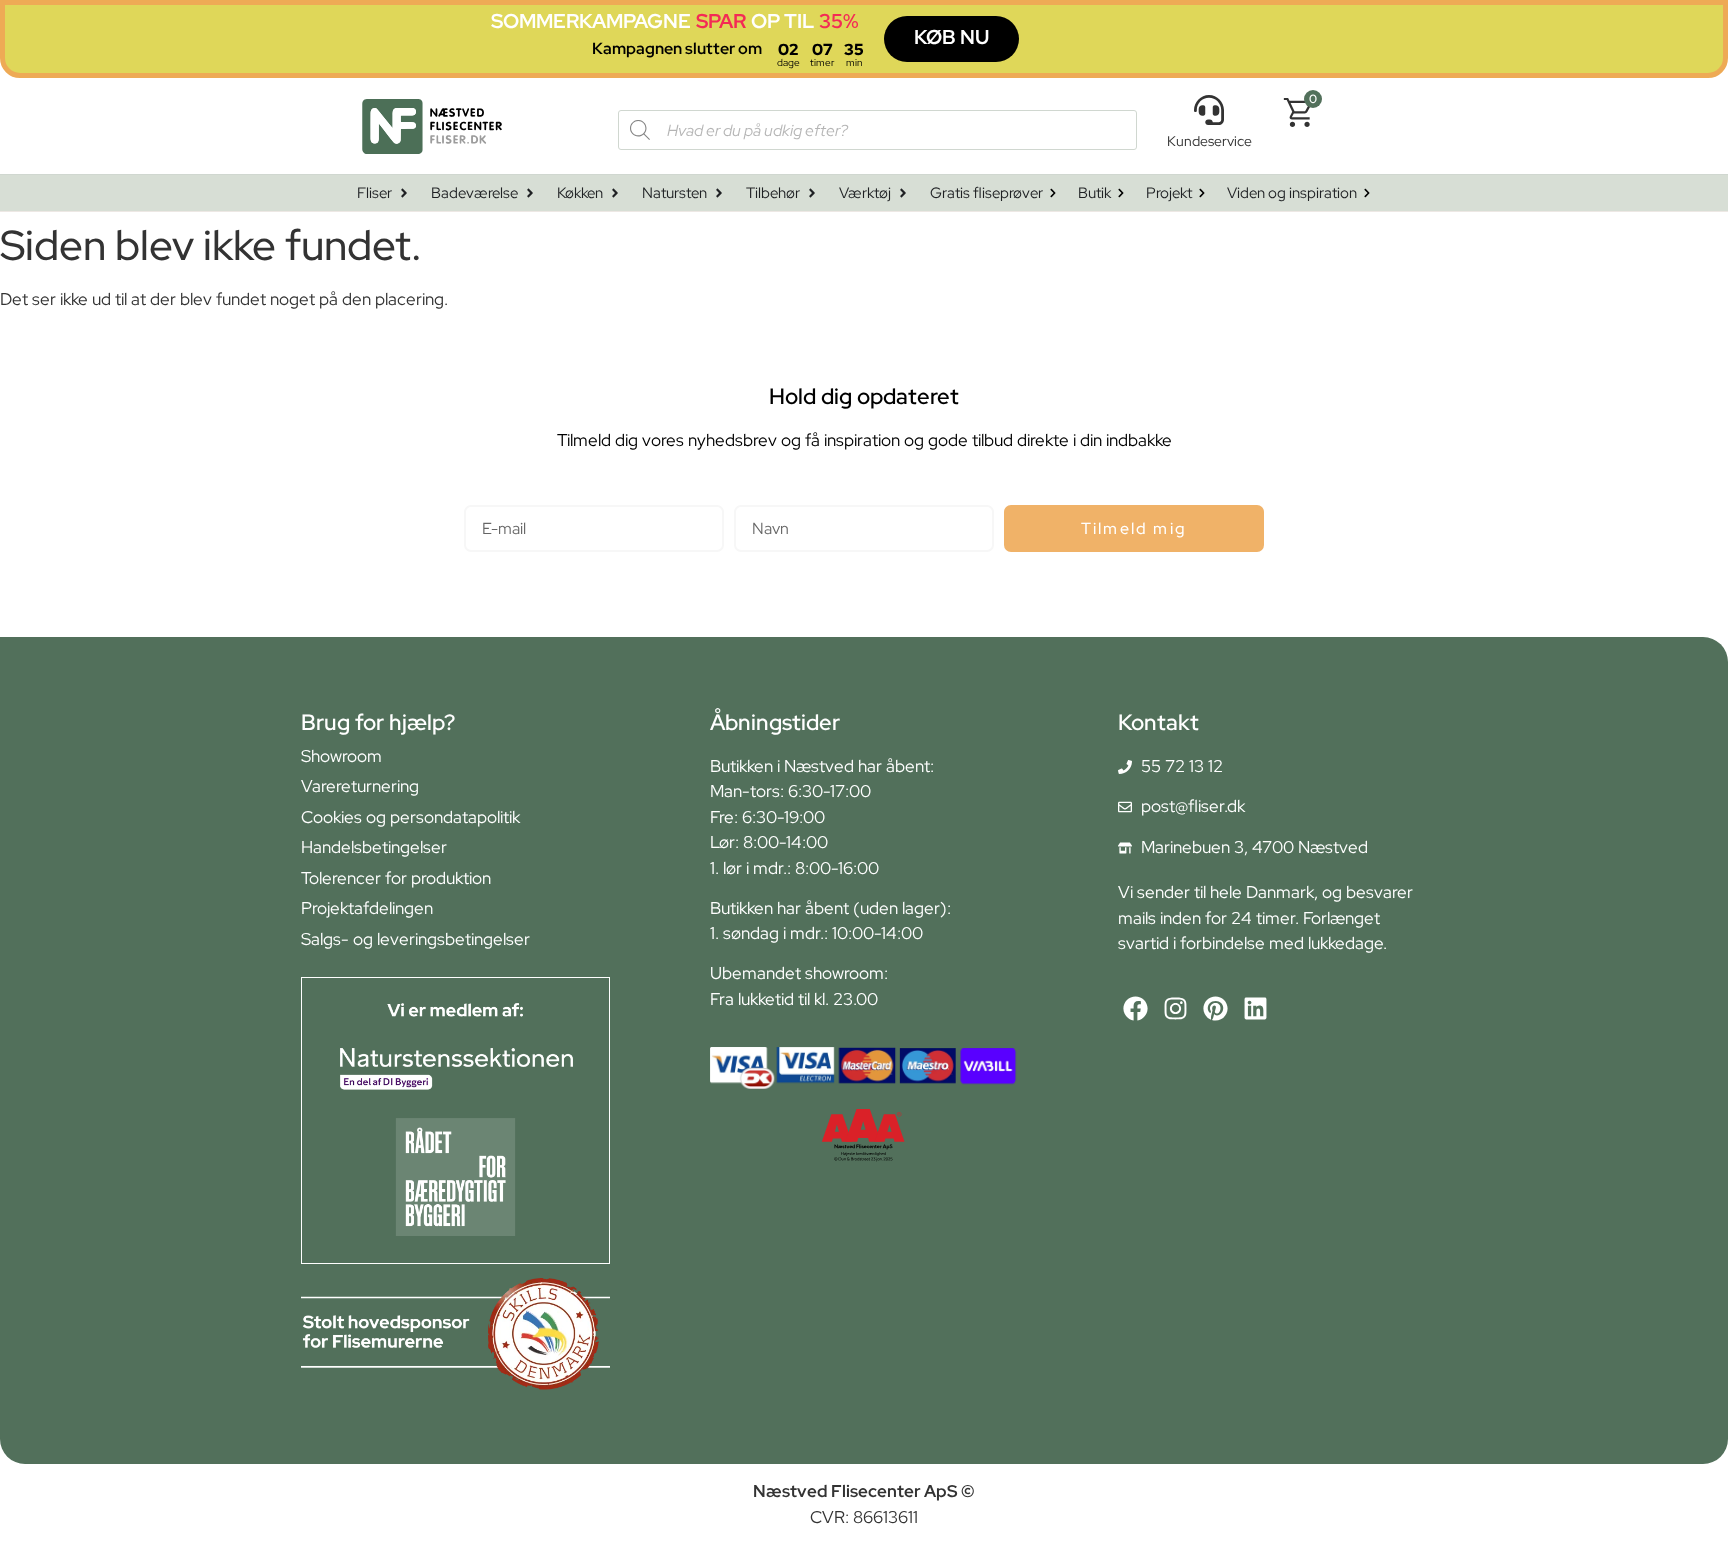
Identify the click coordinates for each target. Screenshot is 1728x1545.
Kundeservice (1209, 141)
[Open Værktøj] (903, 193)
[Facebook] (1135, 1008)
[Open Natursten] (719, 193)
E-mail (487, 496)
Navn (753, 496)
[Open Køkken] (615, 193)
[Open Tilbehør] (812, 193)
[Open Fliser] (404, 193)
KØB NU (951, 37)
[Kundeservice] (1209, 110)
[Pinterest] (1215, 1008)
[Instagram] (1175, 1008)
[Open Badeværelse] (530, 193)
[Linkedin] (1255, 1008)
